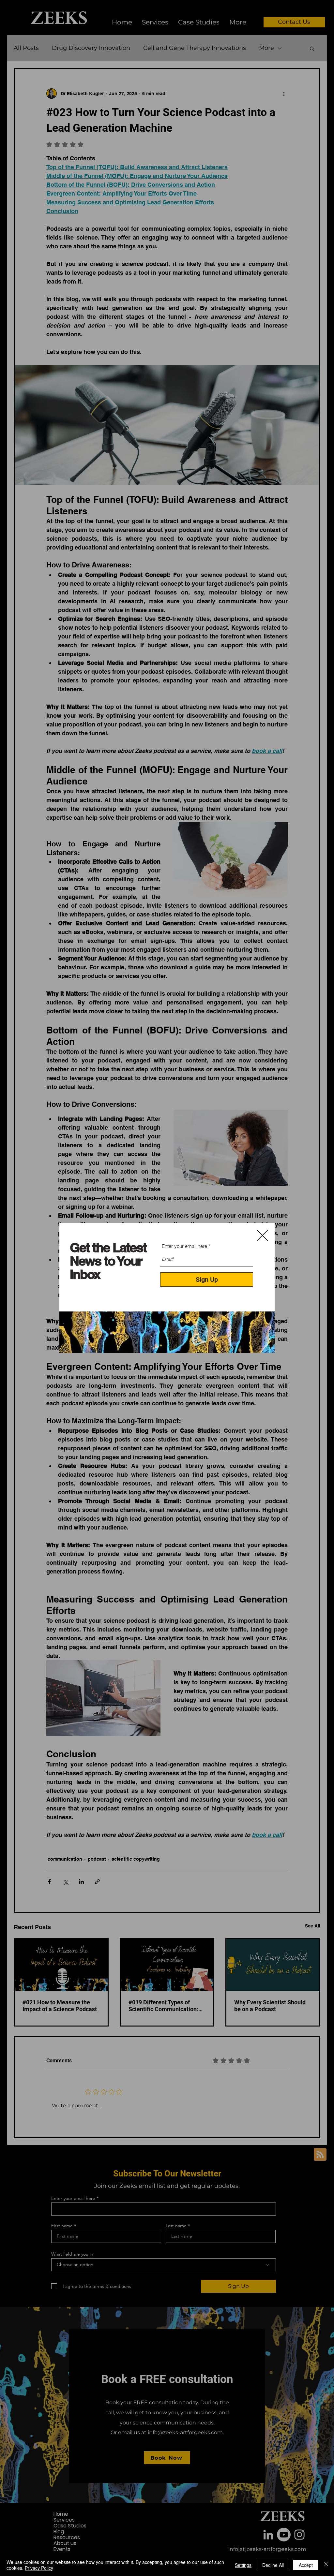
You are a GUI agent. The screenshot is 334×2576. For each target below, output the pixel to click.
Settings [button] (243, 2565)
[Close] (326, 2565)
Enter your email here (184, 1246)
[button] (262, 1235)
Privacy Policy (39, 2568)
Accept (306, 2565)
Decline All (273, 2565)
